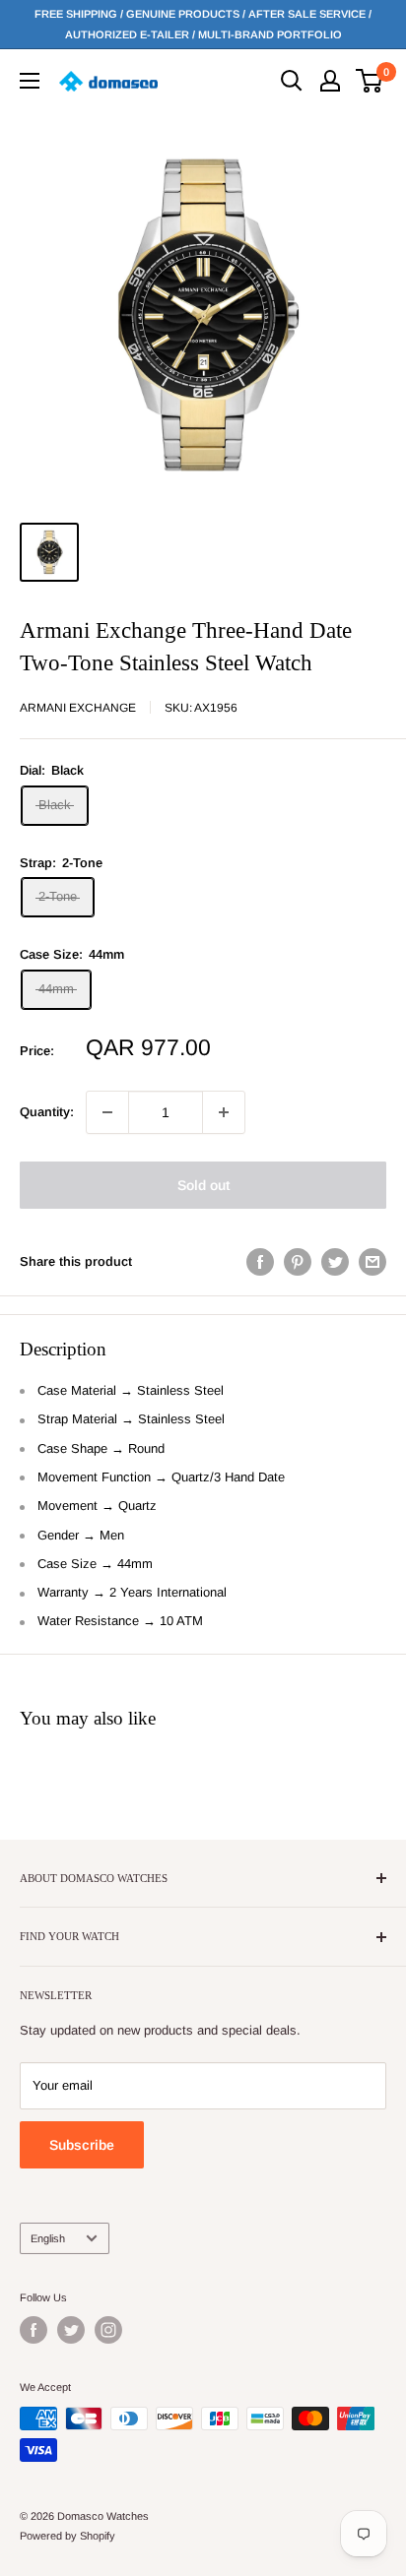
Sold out (203, 1185)
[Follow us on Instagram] (108, 2330)
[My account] (330, 81)
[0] (370, 81)
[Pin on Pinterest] (298, 1262)
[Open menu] (30, 81)
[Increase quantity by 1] (224, 1112)
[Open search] (292, 81)
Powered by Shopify (68, 2536)
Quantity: (47, 1112)
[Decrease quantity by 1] (107, 1112)
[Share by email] (372, 1262)
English (48, 2238)
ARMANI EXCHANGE (78, 708)
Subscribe (82, 2145)
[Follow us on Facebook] (34, 2330)
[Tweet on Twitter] (335, 1262)
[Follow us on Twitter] (71, 2330)
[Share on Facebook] (260, 1262)
